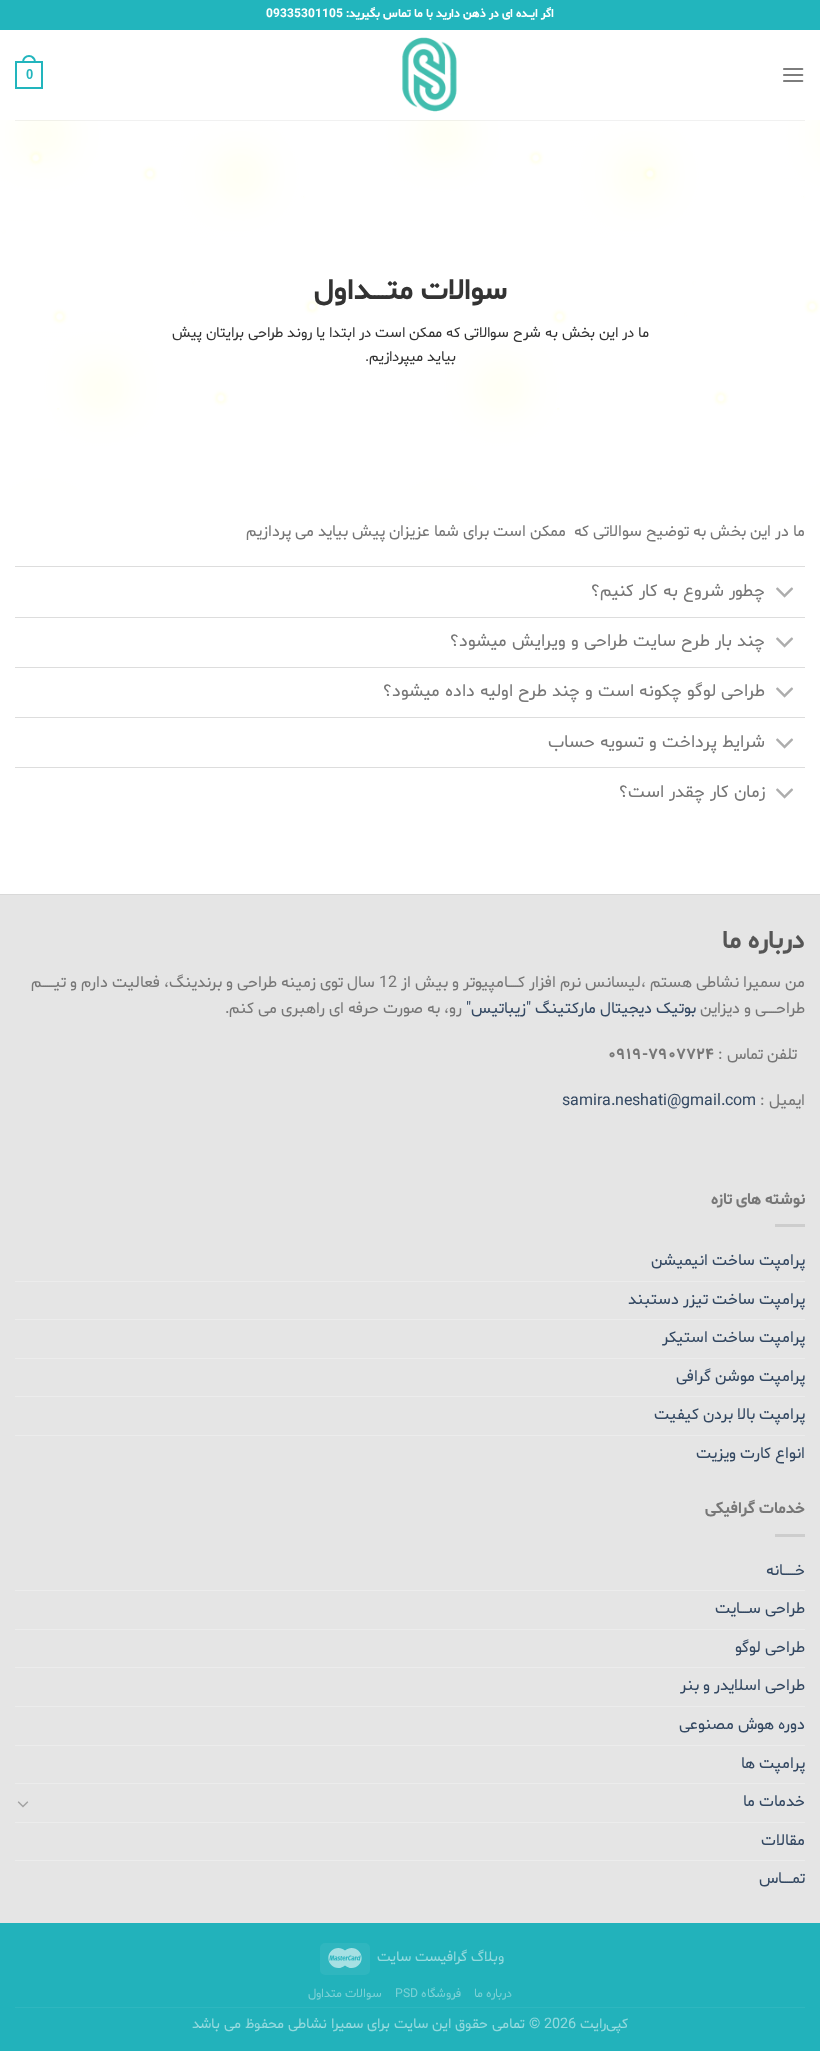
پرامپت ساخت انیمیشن (728, 1261)
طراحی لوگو (770, 1648)
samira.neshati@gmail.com (659, 1101)
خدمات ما (774, 1802)
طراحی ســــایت (760, 1609)
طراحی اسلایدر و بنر (742, 1686)
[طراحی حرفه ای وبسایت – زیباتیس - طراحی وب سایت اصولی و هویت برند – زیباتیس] (410, 75)
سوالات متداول (345, 1994)
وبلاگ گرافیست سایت (440, 1957)
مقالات (783, 1841)
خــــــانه (785, 1571)
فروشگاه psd (428, 1994)
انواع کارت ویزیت (750, 1454)
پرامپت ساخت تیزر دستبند (716, 1300)
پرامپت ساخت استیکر (733, 1338)
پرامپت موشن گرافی (740, 1377)
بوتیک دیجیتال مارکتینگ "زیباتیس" (581, 1009)
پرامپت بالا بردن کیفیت (729, 1415)
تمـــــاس (782, 1879)
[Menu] (793, 74)
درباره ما (493, 1994)
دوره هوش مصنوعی (742, 1725)
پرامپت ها (773, 1764)
